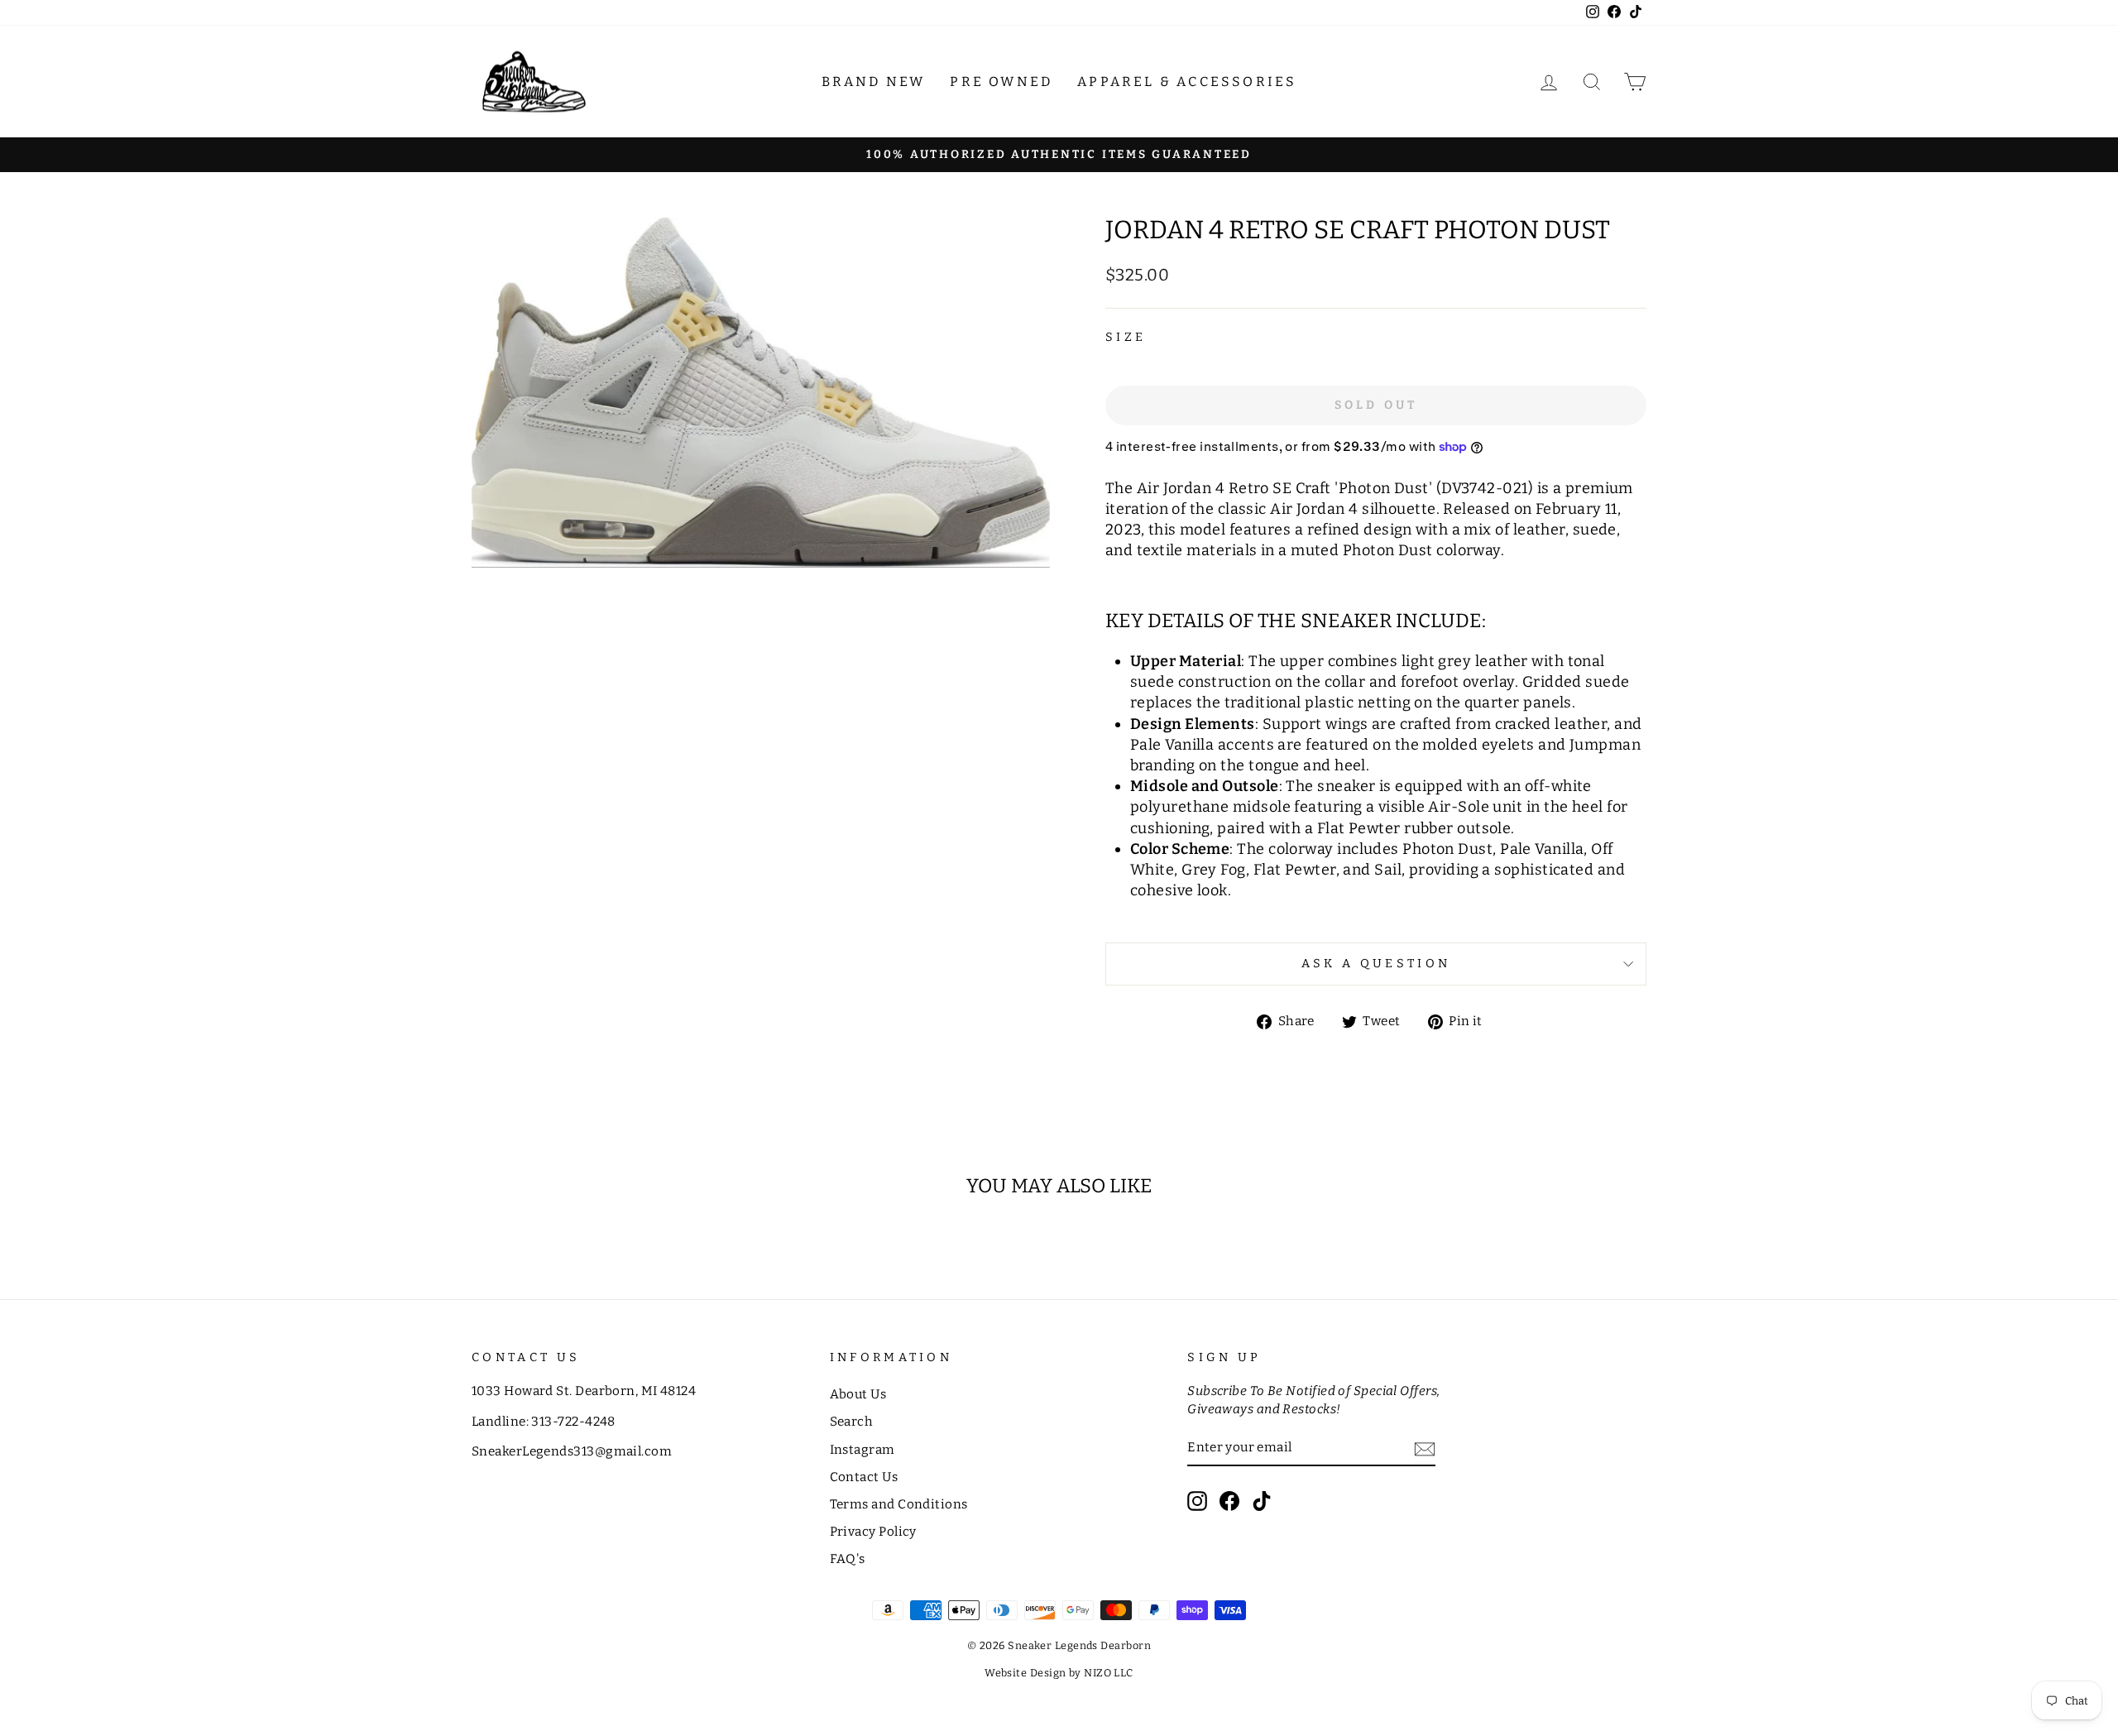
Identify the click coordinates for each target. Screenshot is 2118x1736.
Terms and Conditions (899, 1504)
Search (852, 1422)
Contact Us (864, 1477)
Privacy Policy (873, 1532)
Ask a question (1376, 964)
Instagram (863, 1450)
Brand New (874, 82)
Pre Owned (1001, 82)
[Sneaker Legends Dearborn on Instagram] (1197, 1501)
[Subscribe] (1425, 1448)
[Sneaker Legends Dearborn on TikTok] (1262, 1501)
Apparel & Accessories (1187, 82)
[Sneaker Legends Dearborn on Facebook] (1229, 1501)
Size (1126, 337)
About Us (858, 1394)
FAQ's (848, 1559)
